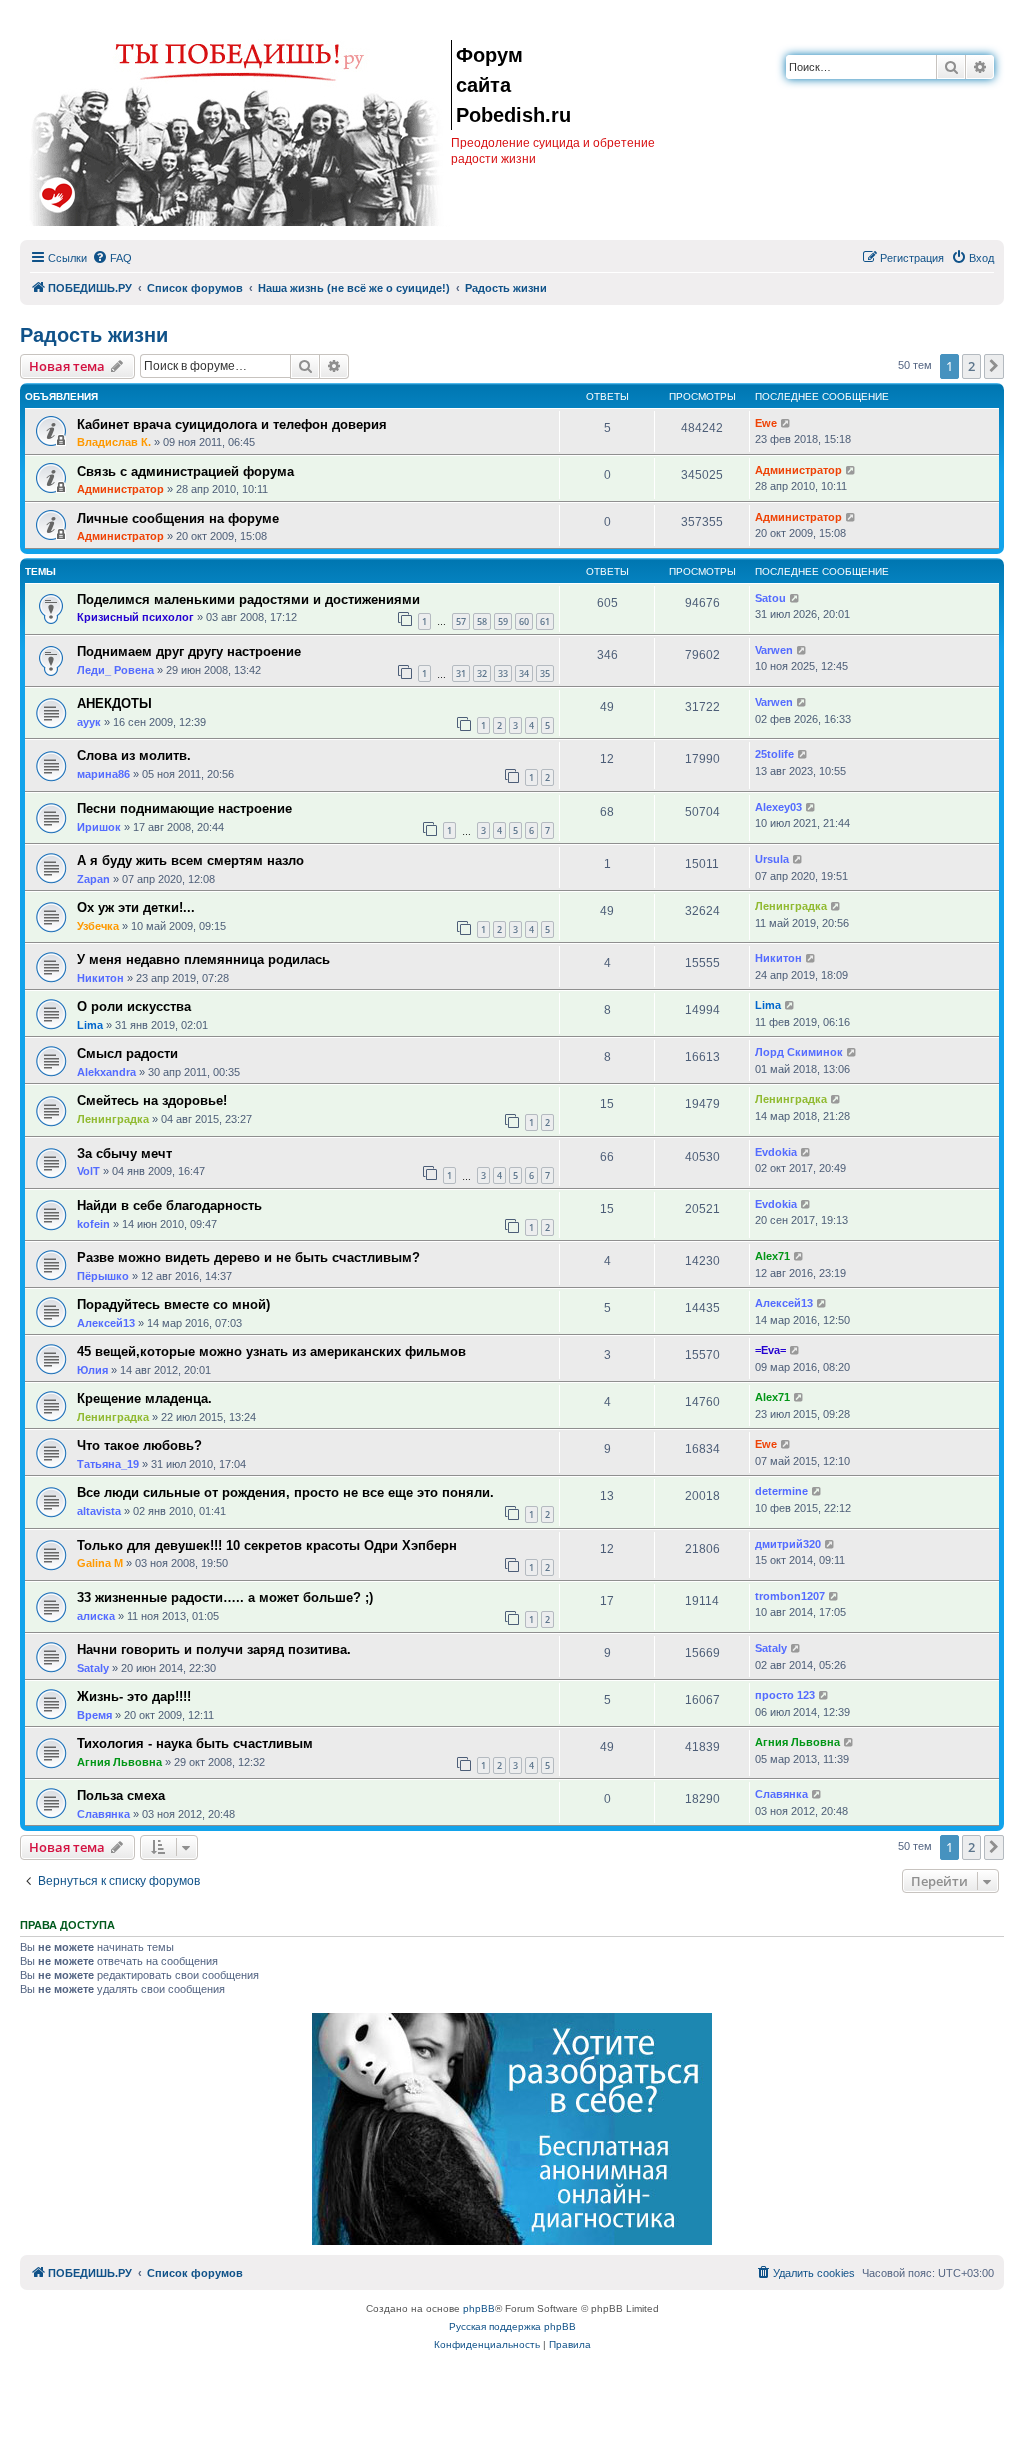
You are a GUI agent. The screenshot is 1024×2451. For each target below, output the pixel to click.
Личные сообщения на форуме (178, 518)
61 (545, 621)
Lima (90, 1025)
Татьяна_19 (108, 1464)
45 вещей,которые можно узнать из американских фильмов (271, 1351)
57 (461, 621)
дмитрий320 (788, 1544)
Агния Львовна (119, 1762)
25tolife (774, 754)
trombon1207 (790, 1596)
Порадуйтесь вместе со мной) (173, 1304)
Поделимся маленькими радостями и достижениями (248, 599)
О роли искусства (134, 1006)
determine (781, 1491)
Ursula (772, 859)
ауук (89, 722)
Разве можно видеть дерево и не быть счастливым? (248, 1257)
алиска (96, 1616)
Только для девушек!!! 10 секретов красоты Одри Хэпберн (267, 1545)
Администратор (120, 489)
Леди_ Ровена (115, 670)
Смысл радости (127, 1053)
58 (482, 621)
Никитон (100, 978)
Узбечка (98, 926)
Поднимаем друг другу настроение (189, 651)
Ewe (766, 423)
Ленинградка (791, 906)
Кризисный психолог (135, 617)
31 (461, 673)
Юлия (92, 1370)
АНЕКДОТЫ (114, 703)
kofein (93, 1224)
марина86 (103, 774)
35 (545, 673)
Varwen (774, 650)
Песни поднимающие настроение (184, 808)
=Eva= (770, 1350)
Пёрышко (103, 1276)
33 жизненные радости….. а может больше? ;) (225, 1597)
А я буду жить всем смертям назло (190, 860)
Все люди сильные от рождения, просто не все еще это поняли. (285, 1492)
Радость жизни (94, 335)
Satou (770, 598)
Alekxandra (106, 1072)
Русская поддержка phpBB (512, 2326)
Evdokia (776, 1152)
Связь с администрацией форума (185, 471)
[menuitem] (112, 258)
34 (524, 673)
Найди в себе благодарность (169, 1205)
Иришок (99, 827)
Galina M (100, 1563)
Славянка (103, 1814)
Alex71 (772, 1256)
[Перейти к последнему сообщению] (786, 423)
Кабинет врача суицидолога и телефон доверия (232, 424)
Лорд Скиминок (799, 1052)
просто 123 (785, 1695)
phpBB (479, 2308)
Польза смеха (121, 1795)
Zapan (93, 879)
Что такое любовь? (139, 1445)
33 (503, 673)
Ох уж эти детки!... (136, 907)
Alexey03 (778, 807)
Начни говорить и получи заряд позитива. (214, 1649)
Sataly (93, 1668)
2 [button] (971, 366)
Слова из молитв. (134, 755)
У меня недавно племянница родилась (203, 959)
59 (503, 621)
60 (524, 621)
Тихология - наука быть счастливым (195, 1743)
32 (482, 673)
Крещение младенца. (144, 1398)
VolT (88, 1171)
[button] (994, 366)
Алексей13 (106, 1323)
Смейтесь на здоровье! (152, 1100)
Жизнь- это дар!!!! (134, 1696)
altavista (99, 1511)
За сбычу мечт (124, 1153)
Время (94, 1715)
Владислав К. (114, 442)
